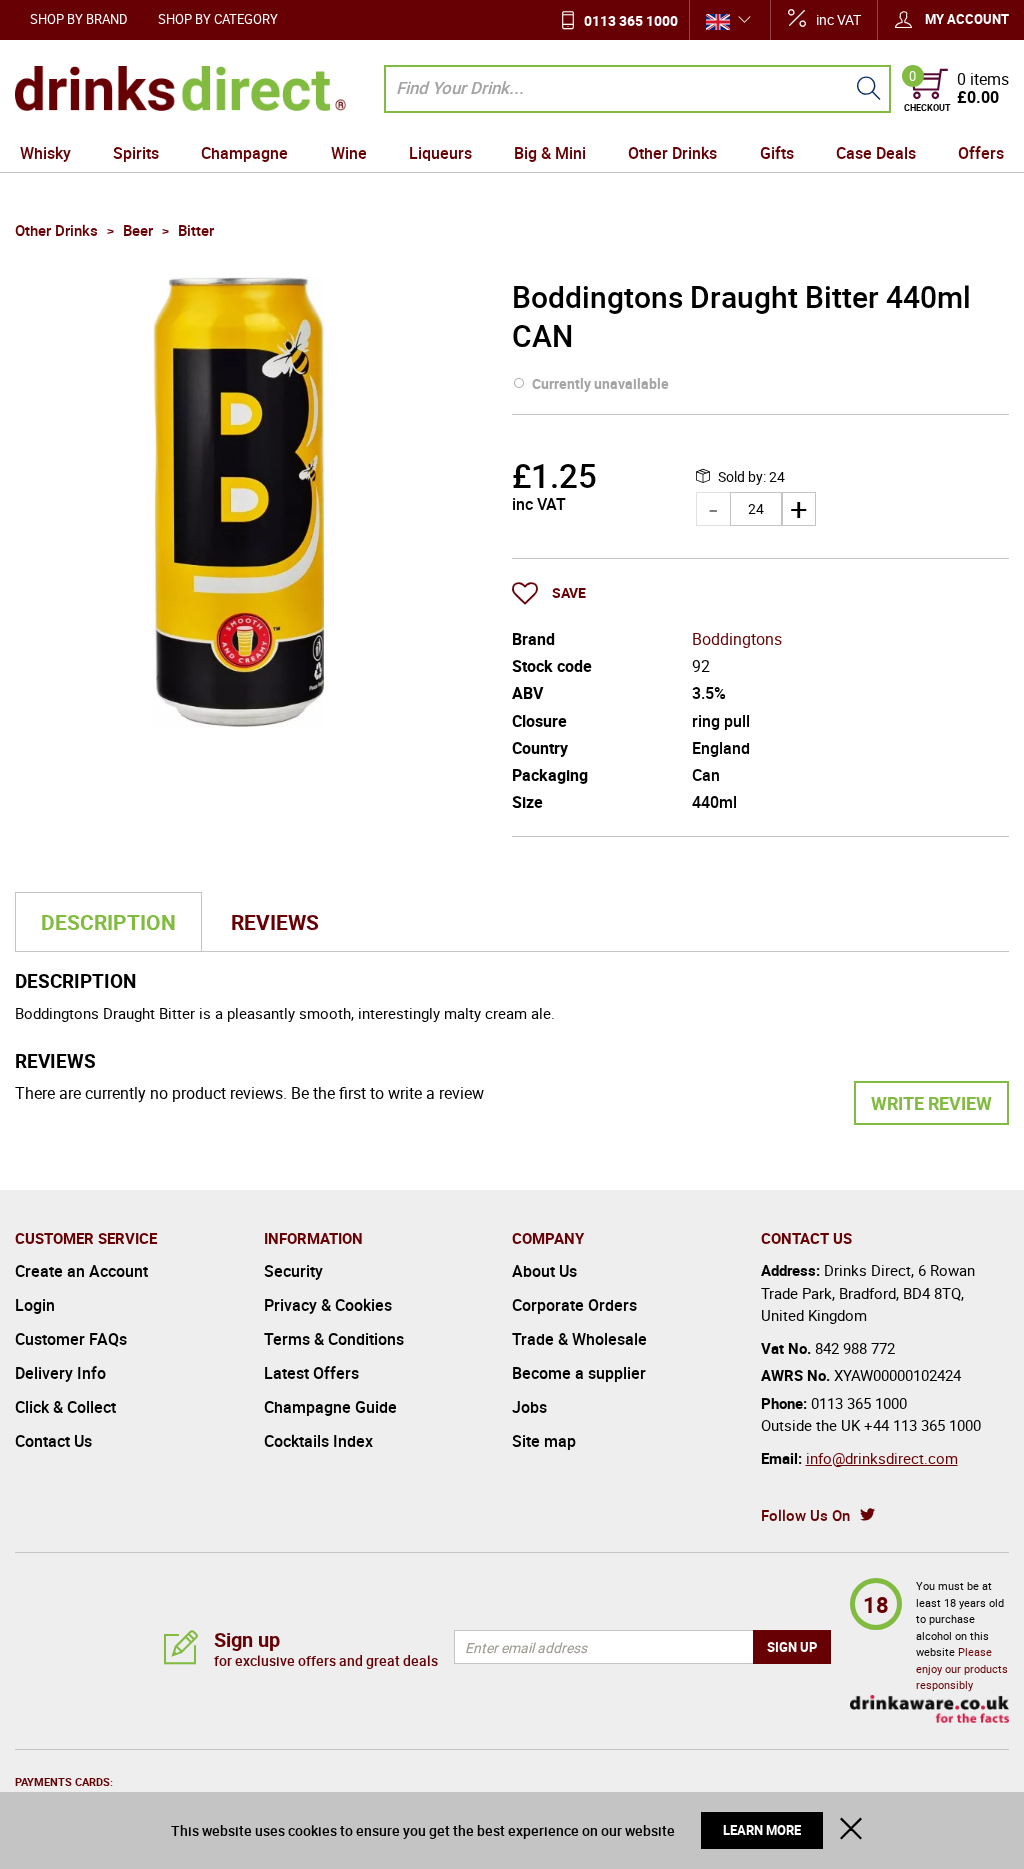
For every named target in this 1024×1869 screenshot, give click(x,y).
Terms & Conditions (334, 1339)
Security (293, 1271)
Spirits (136, 153)
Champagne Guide (330, 1407)
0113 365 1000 (631, 20)
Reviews (275, 922)
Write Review (931, 1103)
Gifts (777, 153)
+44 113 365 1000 (922, 1425)
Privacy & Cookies (328, 1305)
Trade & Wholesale (579, 1339)
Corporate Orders (574, 1305)
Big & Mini (550, 153)
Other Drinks (672, 153)
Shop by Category (218, 19)
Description (108, 922)
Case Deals (876, 153)
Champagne (244, 153)
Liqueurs (440, 153)
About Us (544, 1271)
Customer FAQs (71, 1339)
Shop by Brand (79, 19)
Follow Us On (805, 1515)
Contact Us (53, 1441)
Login (35, 1305)
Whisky (45, 153)
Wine (349, 153)
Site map (544, 1441)
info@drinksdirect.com (882, 1458)
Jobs (529, 1407)
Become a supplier (579, 1373)
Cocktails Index (318, 1441)
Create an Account (81, 1271)
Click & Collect (65, 1407)
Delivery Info (60, 1373)
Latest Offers (311, 1373)
